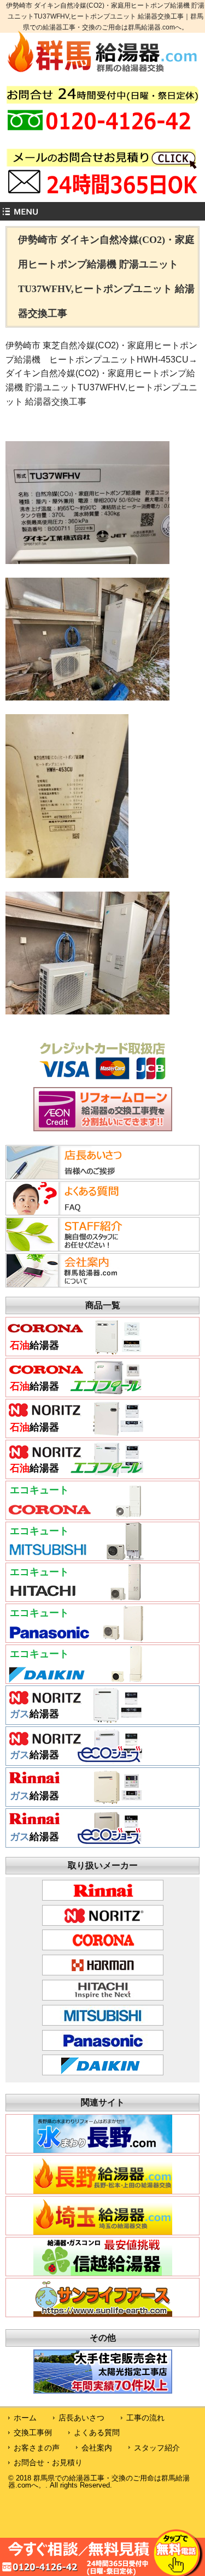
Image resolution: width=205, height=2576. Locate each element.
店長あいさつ (81, 2418)
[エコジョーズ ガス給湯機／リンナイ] (75, 1843)
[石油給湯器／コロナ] (75, 1351)
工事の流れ (145, 2418)
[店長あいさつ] (73, 1176)
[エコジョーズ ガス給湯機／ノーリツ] (75, 1761)
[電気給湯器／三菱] (75, 1556)
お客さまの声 (37, 2448)
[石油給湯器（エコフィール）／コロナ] (75, 1392)
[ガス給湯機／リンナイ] (75, 1802)
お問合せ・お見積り (48, 2462)
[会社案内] (73, 1284)
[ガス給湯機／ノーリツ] (75, 1720)
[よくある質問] (73, 1212)
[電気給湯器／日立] (75, 1597)
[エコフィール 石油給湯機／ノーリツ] (75, 1474)
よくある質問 (97, 2432)
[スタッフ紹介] (73, 1248)
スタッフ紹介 (157, 2448)
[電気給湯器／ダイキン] (75, 1679)
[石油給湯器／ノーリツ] (75, 1433)
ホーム (25, 2418)
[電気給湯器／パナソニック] (75, 1638)
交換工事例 (33, 2432)
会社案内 (97, 2448)
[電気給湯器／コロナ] (75, 1515)
